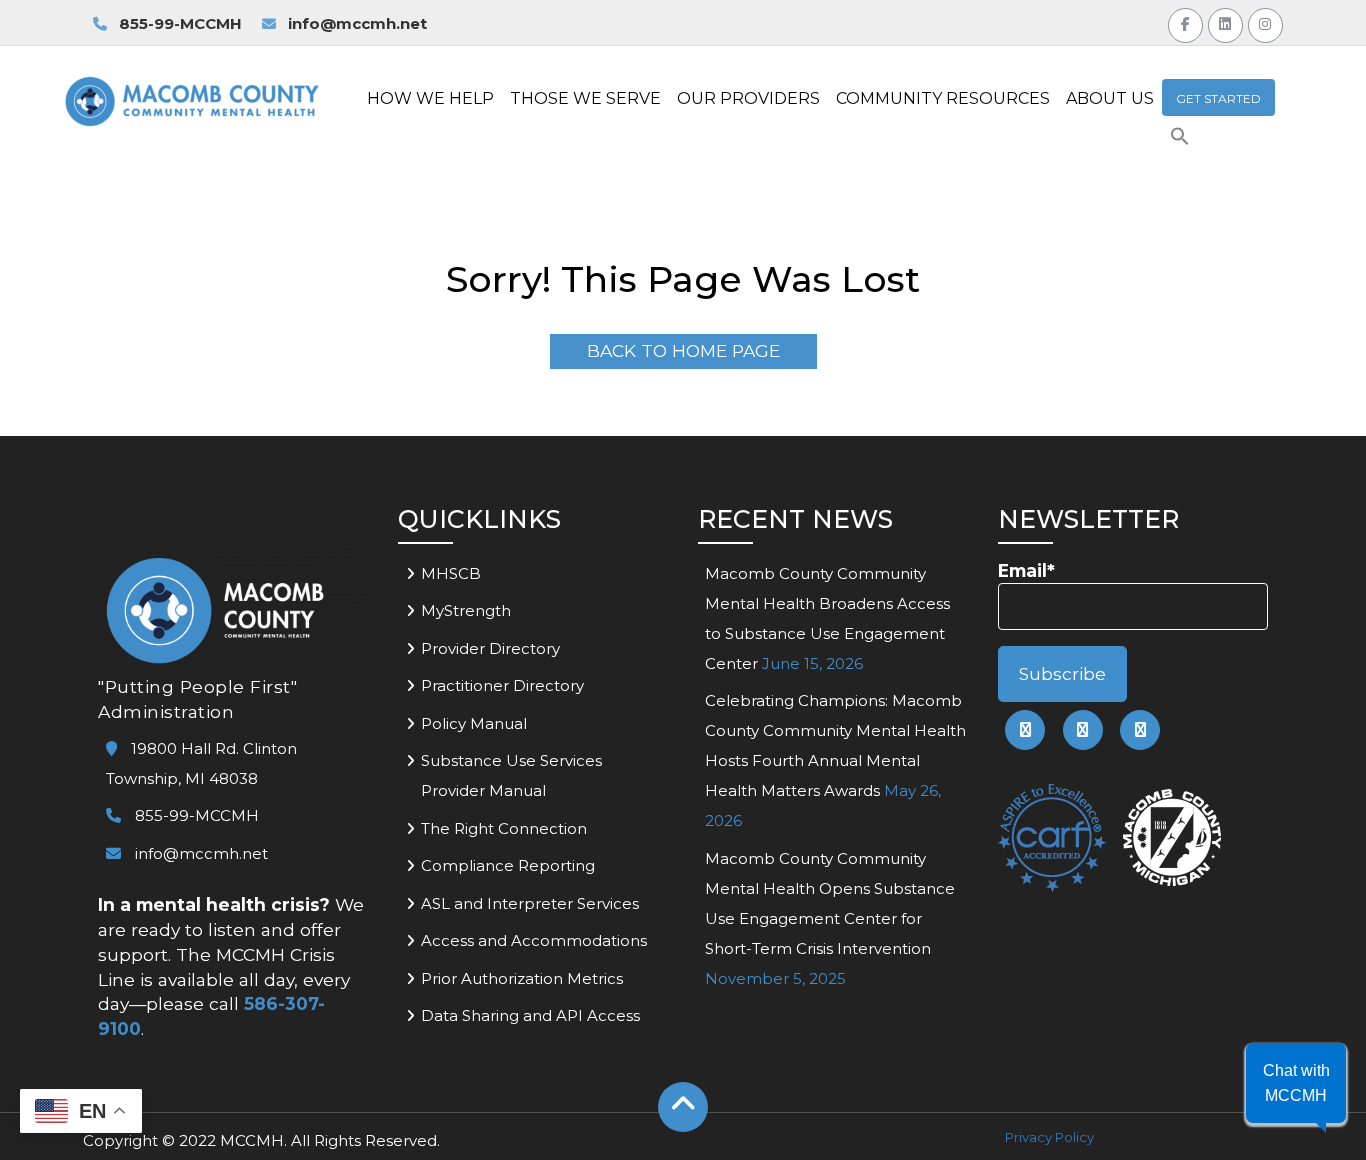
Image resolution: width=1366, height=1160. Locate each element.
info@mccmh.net (357, 23)
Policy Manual (474, 723)
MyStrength (466, 610)
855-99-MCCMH (178, 23)
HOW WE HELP (430, 98)
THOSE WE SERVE (585, 98)
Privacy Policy (1049, 1137)
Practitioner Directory (502, 685)
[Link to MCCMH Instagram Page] (1265, 22)
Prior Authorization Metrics (522, 978)
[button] (1180, 140)
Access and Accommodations (534, 940)
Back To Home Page (683, 350)
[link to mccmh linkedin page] (1083, 730)
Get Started (1218, 98)
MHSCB (451, 573)
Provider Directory (490, 648)
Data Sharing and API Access (530, 1015)
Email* (1026, 570)
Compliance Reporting (508, 865)
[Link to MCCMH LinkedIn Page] (1225, 22)
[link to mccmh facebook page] (1025, 730)
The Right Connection (504, 828)
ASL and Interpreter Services (530, 903)
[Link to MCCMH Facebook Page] (1185, 22)
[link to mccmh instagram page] (1140, 730)
